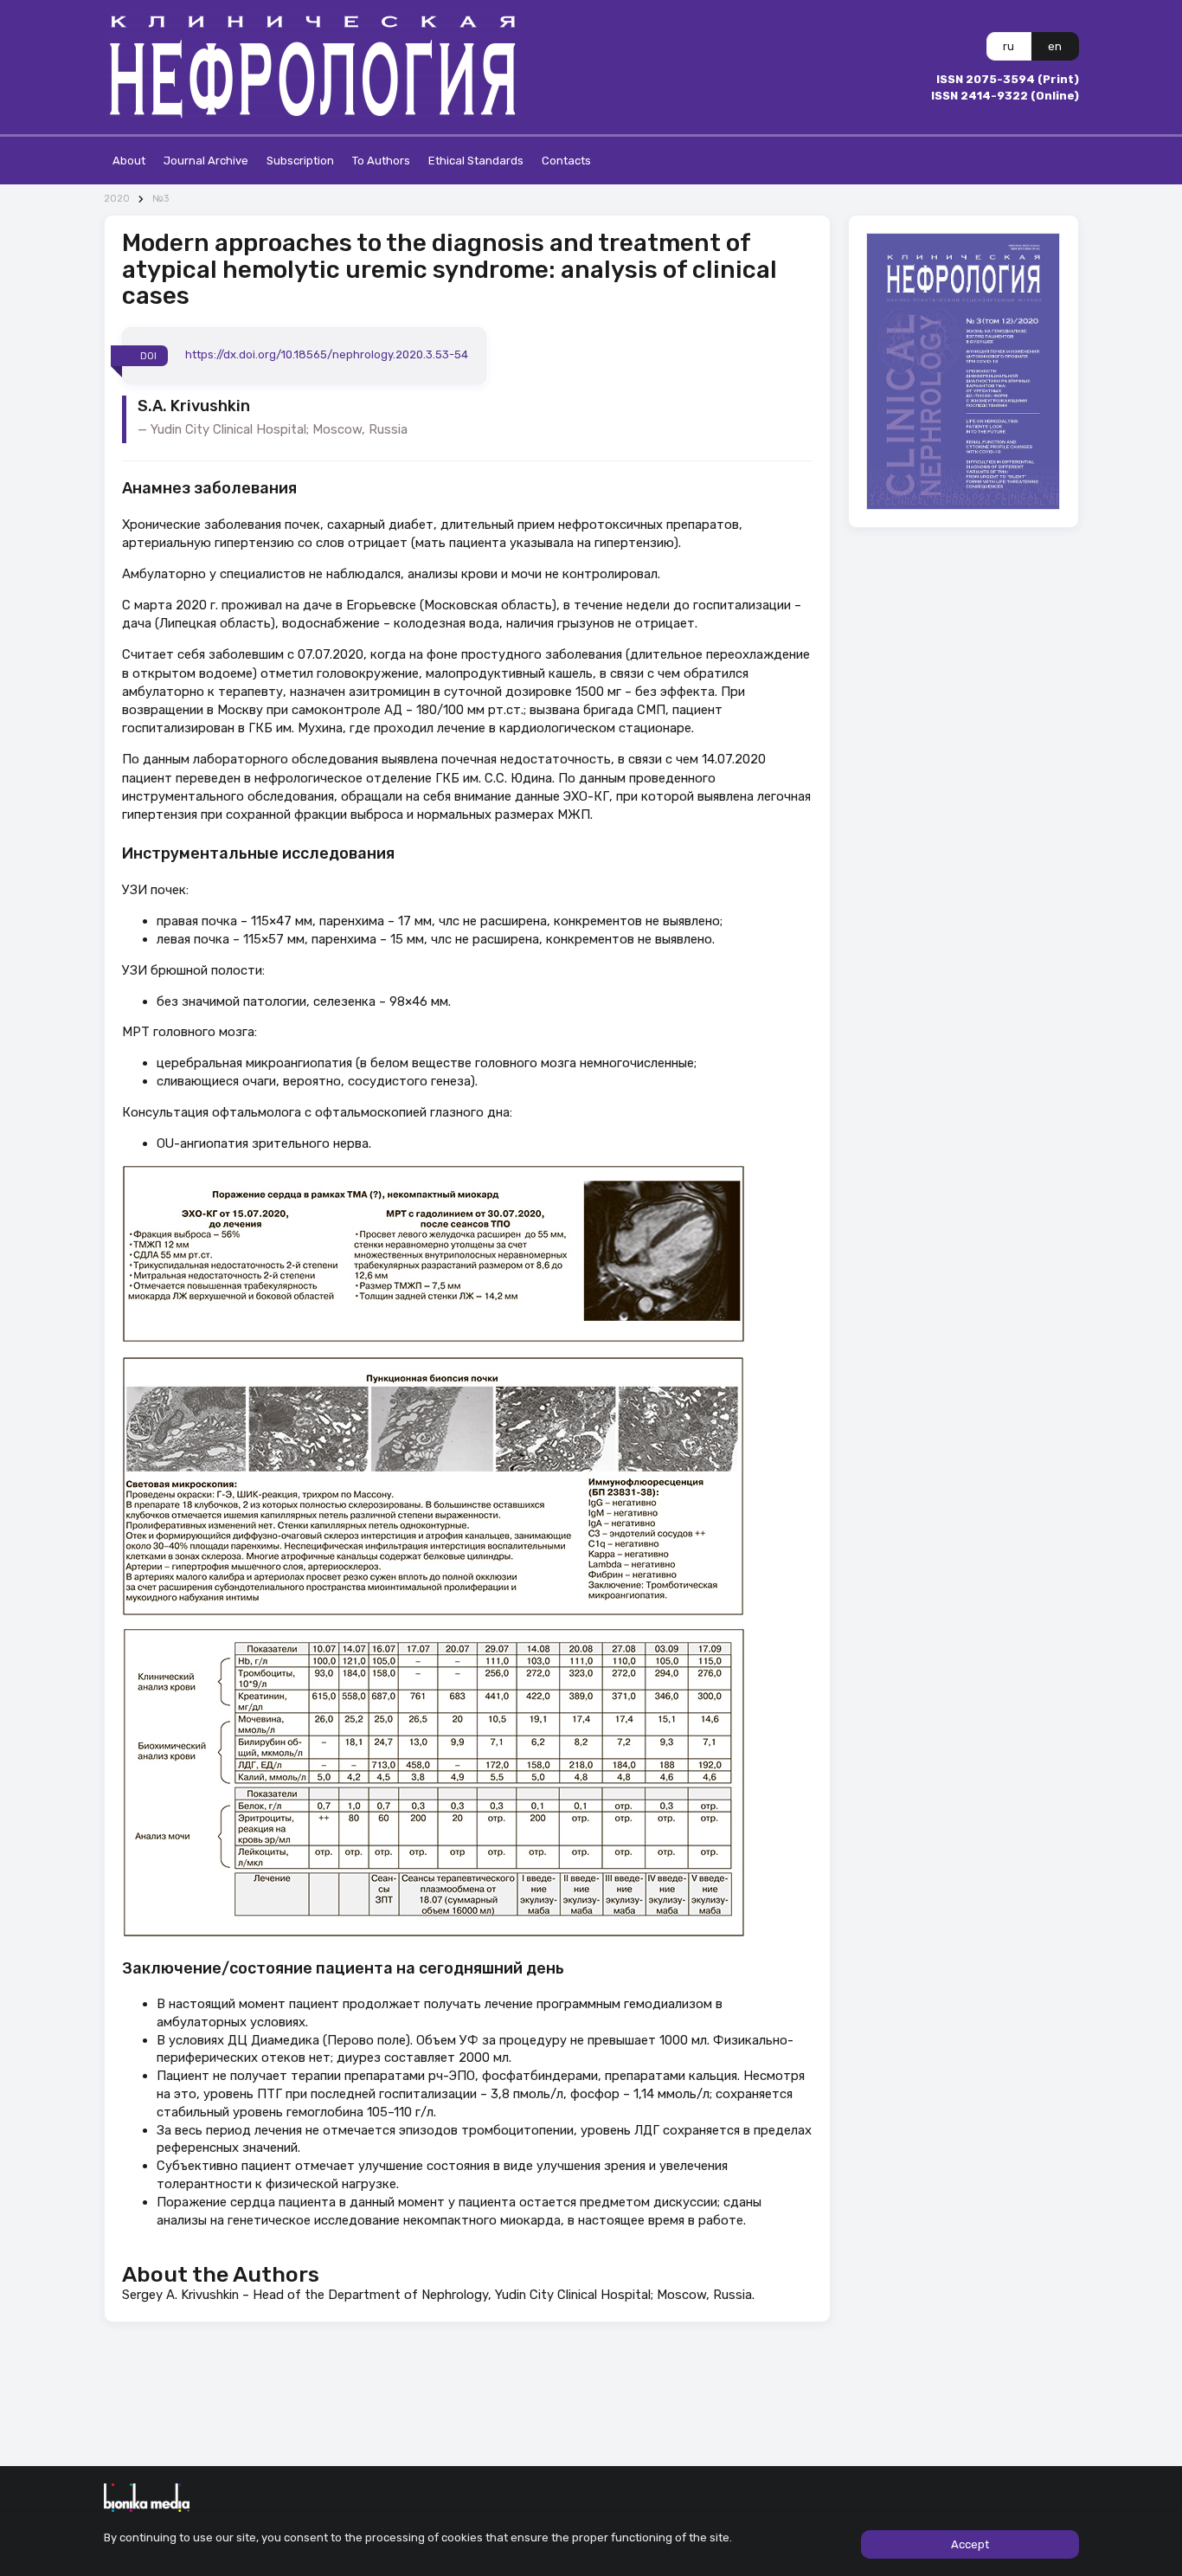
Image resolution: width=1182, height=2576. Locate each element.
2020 (117, 199)
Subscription (300, 161)
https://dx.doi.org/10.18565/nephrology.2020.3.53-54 (327, 355)
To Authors (381, 161)
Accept (970, 2544)
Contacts (566, 161)
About (129, 161)
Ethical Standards (476, 161)
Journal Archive (206, 161)
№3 (161, 199)
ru (1009, 46)
